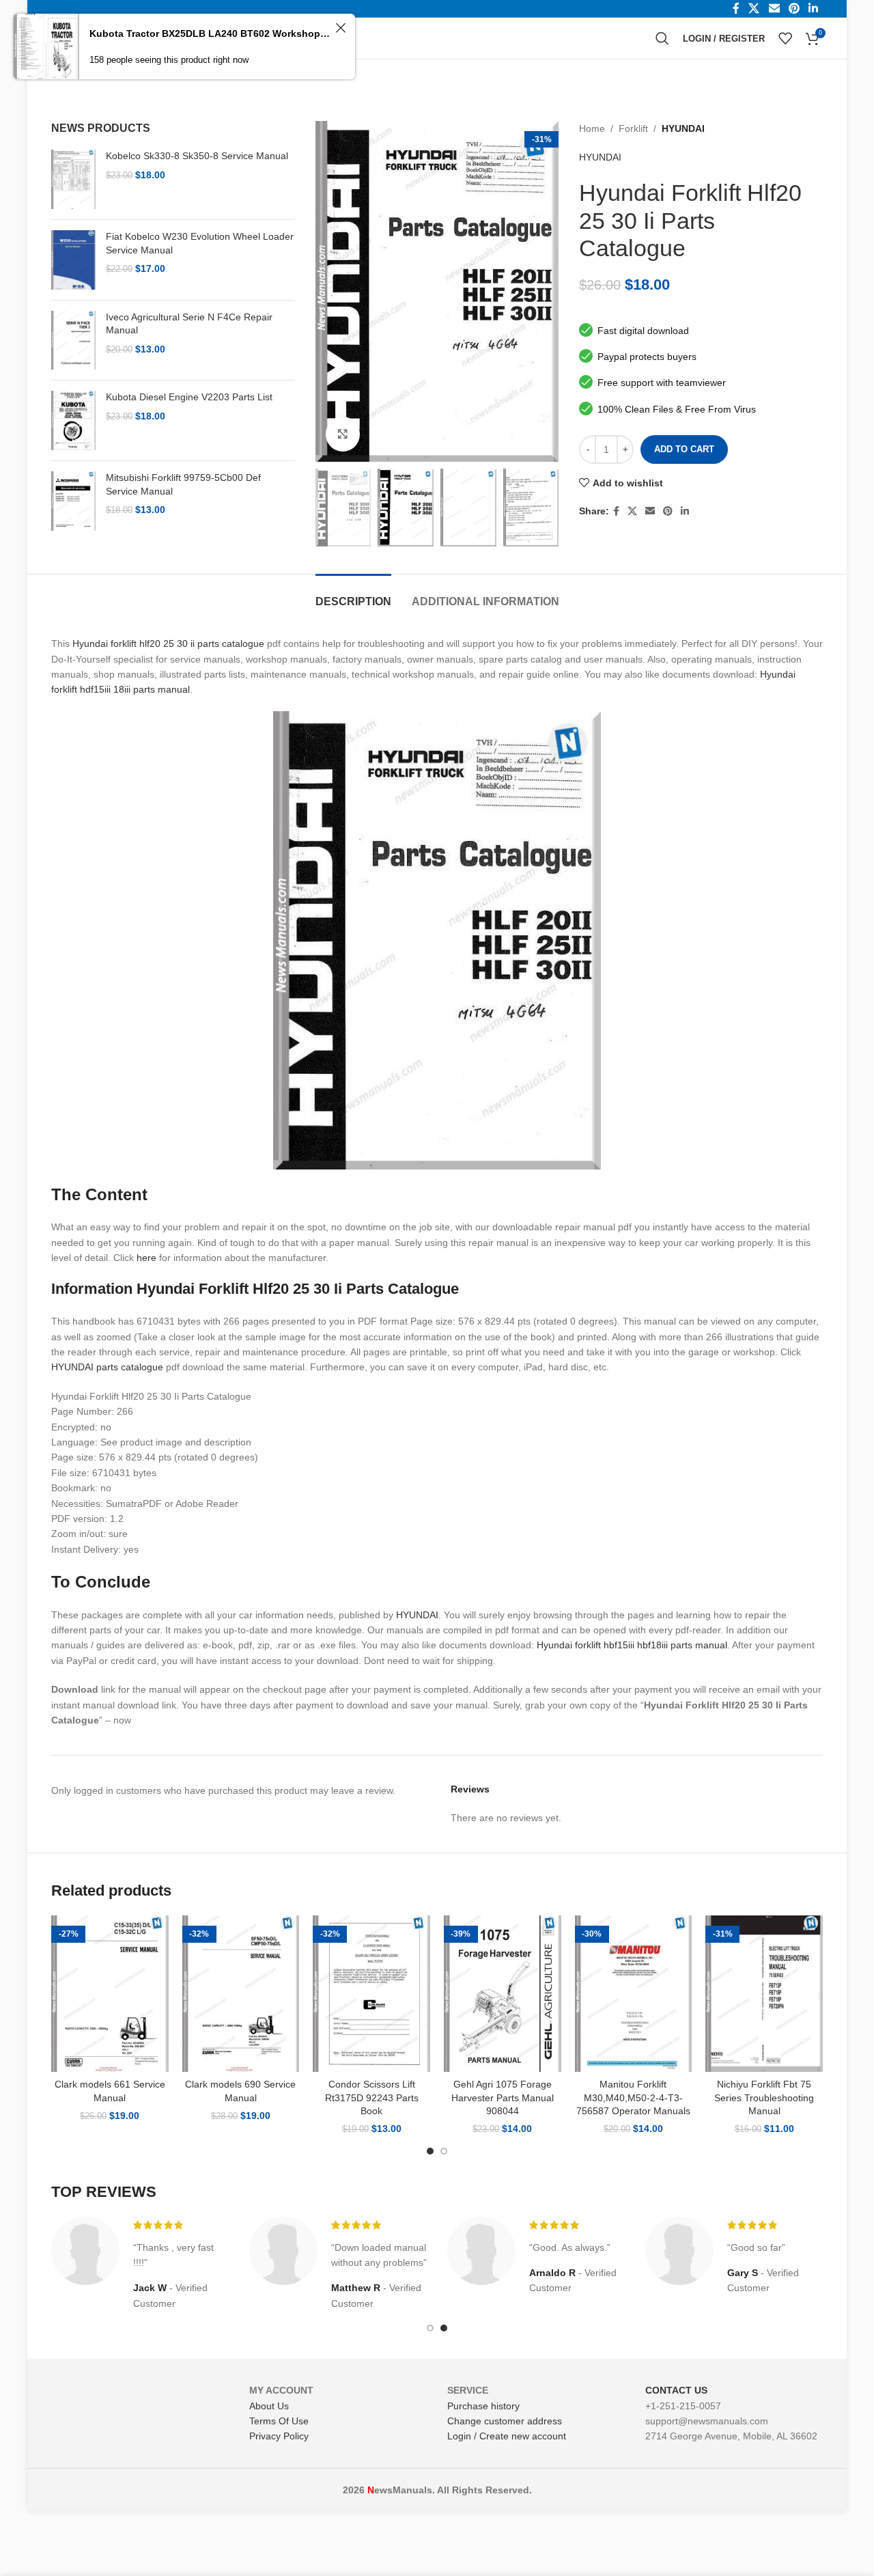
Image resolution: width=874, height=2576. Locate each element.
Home (592, 128)
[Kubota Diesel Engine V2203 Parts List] (73, 420)
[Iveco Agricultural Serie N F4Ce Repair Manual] (73, 341)
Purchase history (483, 2406)
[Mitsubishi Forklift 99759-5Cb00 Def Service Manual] (73, 501)
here (146, 1258)
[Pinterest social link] (668, 511)
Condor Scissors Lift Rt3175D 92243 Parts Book (372, 2097)
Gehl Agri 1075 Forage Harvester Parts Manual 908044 (503, 2097)
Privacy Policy (279, 2436)
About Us (269, 2406)
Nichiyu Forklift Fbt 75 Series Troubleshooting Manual (764, 2097)
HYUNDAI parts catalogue (107, 1367)
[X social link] (632, 511)
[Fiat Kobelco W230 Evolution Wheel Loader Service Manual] (73, 260)
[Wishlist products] (785, 38)
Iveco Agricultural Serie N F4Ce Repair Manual (189, 324)
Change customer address (505, 2421)
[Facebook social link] (616, 511)
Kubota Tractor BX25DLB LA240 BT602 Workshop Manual (210, 33)
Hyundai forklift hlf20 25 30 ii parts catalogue (168, 643)
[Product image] (110, 1994)
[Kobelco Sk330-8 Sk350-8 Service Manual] (73, 179)
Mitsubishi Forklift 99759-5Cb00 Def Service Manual (183, 484)
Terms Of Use (279, 2421)
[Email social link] (650, 511)
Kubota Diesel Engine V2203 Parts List (189, 397)
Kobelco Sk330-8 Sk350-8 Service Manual (197, 156)
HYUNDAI (683, 128)
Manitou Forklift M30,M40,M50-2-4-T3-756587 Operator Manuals (633, 2097)
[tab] (353, 595)
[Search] (662, 38)
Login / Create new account (507, 2436)
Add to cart (684, 449)
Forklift (633, 128)
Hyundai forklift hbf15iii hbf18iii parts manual (632, 1645)
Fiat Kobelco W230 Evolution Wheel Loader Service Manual (200, 243)
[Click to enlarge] (343, 434)
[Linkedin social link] (685, 511)
